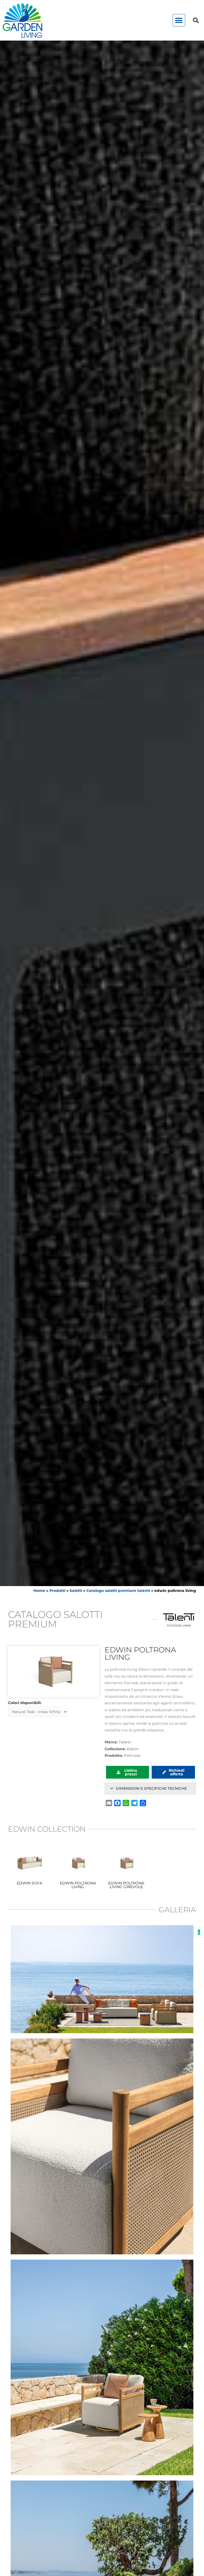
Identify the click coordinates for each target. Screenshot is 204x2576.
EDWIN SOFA (29, 1883)
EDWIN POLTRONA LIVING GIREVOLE (126, 1885)
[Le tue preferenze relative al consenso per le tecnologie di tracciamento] (199, 1932)
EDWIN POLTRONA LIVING (78, 1885)
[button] (179, 20)
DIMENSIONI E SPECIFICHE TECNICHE (151, 1788)
